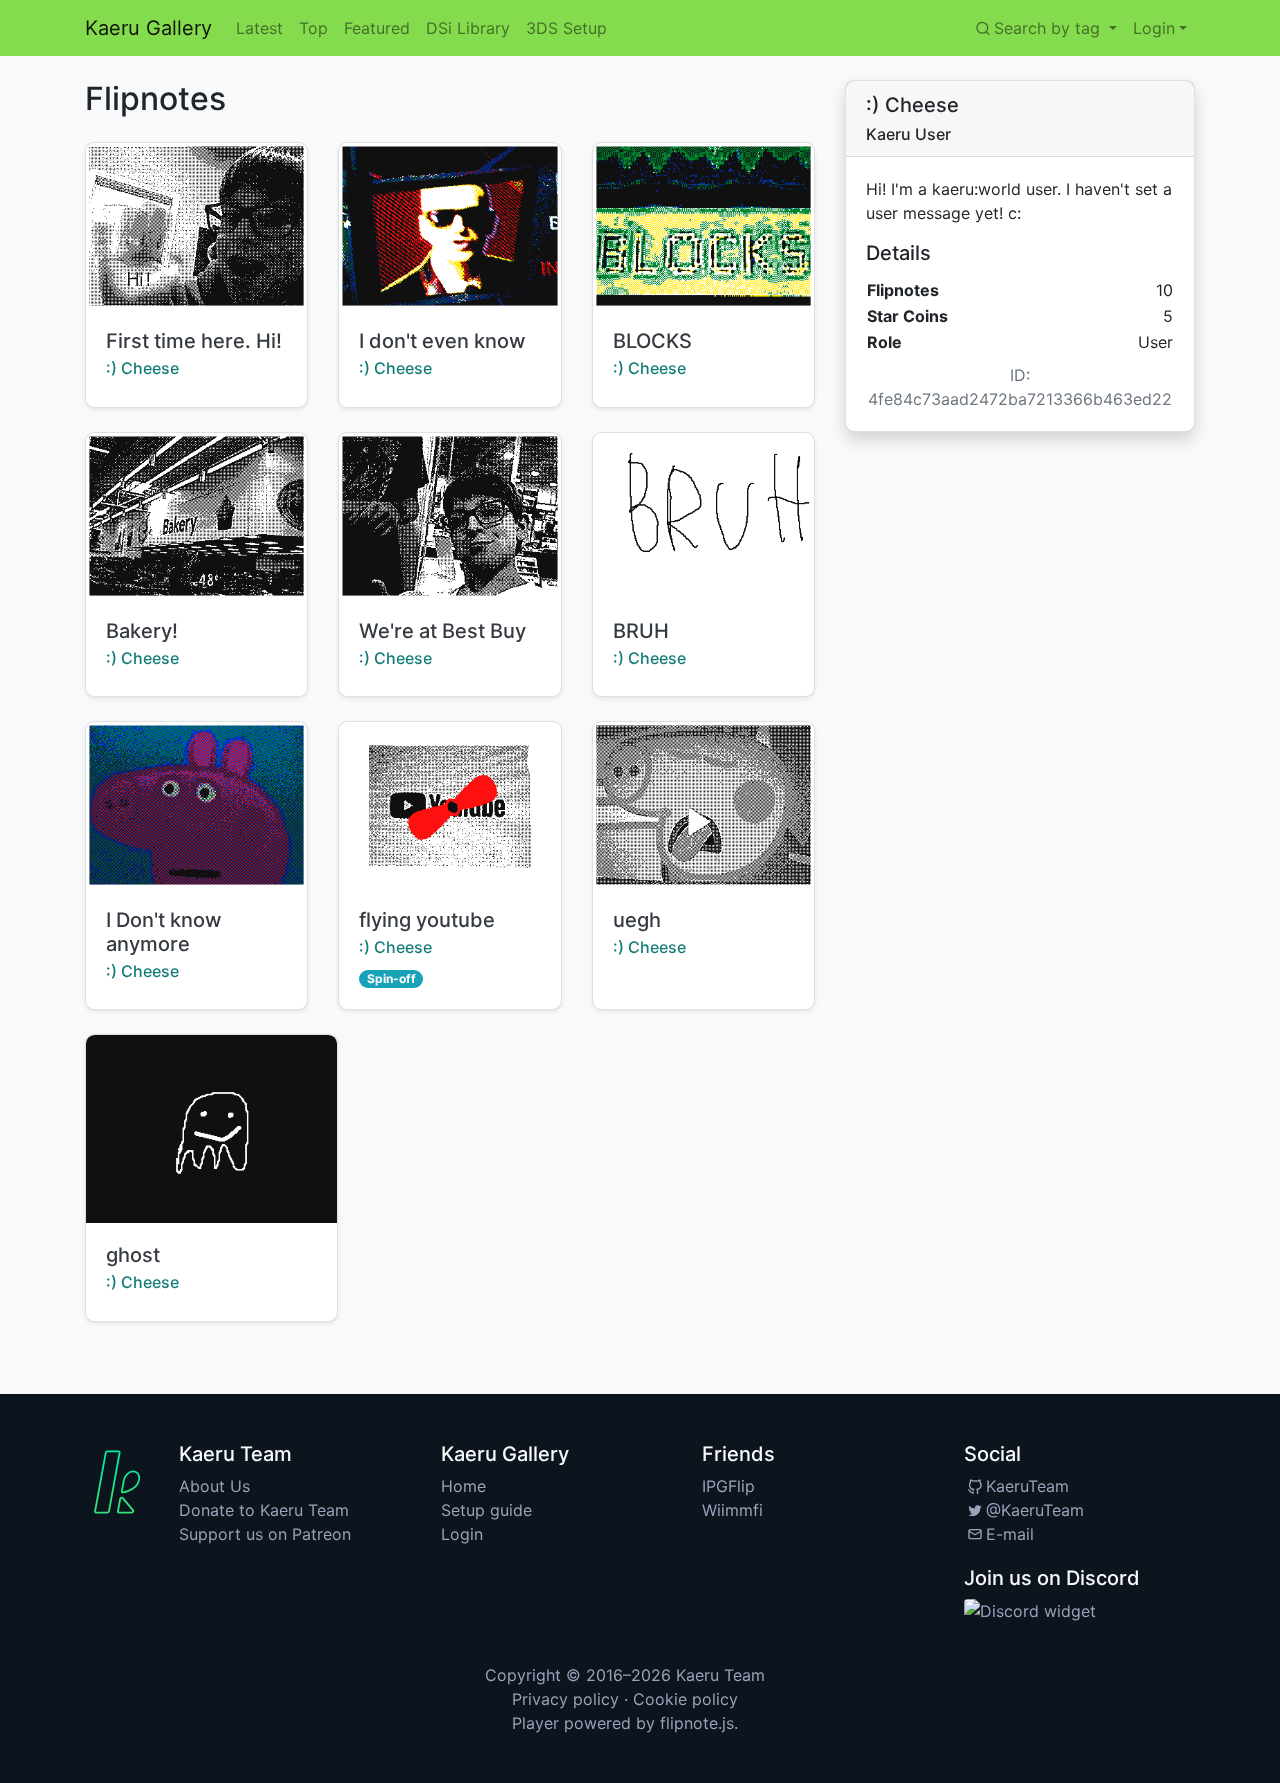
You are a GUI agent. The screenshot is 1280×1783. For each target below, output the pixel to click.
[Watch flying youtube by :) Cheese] (449, 805)
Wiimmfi (732, 1510)
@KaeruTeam (1035, 1510)
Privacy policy (565, 1699)
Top (313, 28)
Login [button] (1154, 28)
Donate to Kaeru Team (264, 1510)
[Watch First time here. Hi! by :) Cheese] (196, 226)
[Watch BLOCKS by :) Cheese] (703, 226)
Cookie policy (685, 1699)
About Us (214, 1486)
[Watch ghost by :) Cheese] (211, 1129)
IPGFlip (728, 1486)
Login (462, 1534)
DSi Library (468, 28)
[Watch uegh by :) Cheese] (703, 805)
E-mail (1010, 1534)
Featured (377, 28)
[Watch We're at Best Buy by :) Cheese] (449, 516)
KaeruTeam (1027, 1486)
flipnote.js (697, 1723)
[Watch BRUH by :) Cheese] (703, 516)
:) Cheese (142, 368)
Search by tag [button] (1049, 28)
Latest (259, 28)
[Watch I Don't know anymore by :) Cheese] (196, 805)
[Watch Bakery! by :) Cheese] (196, 516)
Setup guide (486, 1510)
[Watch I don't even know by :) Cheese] (449, 226)
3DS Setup (566, 28)
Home (463, 1486)
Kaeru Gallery (148, 28)
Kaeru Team (720, 1675)
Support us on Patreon (265, 1534)
